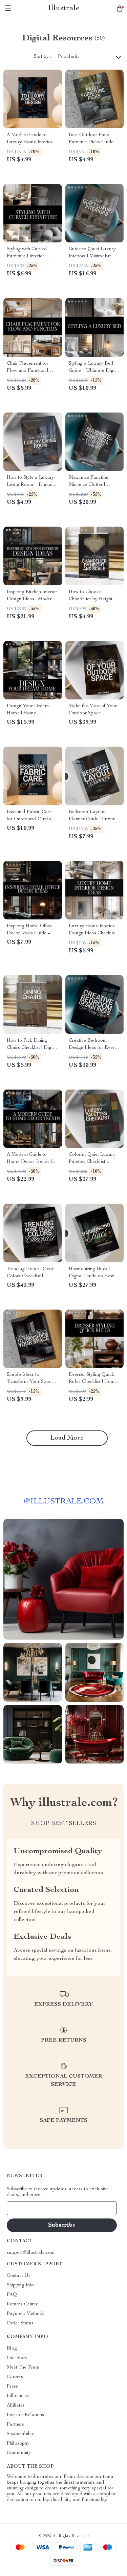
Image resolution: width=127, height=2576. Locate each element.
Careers (15, 2377)
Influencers (18, 2396)
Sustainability (20, 2434)
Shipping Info (20, 2285)
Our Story (17, 2358)
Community (19, 2453)
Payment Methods (26, 2314)
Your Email (25, 2208)
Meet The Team (23, 2368)
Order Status (20, 2323)
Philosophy (18, 2444)
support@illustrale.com (31, 2253)
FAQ (12, 2295)
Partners (15, 2425)
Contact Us (19, 2276)
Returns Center (22, 2304)
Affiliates (16, 2406)
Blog (12, 2349)
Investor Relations (25, 2415)
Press (12, 2387)
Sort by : (43, 57)
